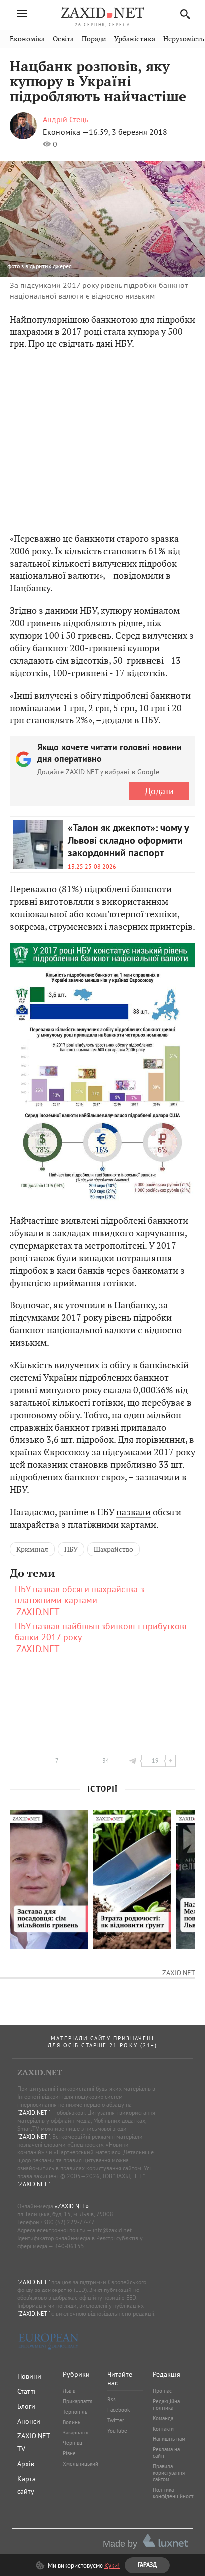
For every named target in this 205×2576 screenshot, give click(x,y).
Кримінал (32, 1549)
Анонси (29, 2421)
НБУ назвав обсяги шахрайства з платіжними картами (80, 1595)
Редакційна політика (166, 2404)
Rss (112, 2399)
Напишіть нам (169, 2439)
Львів (69, 2391)
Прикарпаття (77, 2401)
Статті (27, 2391)
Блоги (26, 2406)
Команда (163, 2418)
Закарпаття (75, 2433)
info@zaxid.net (112, 2230)
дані (104, 344)
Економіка (27, 39)
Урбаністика (135, 39)
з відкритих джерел (47, 266)
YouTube (117, 2431)
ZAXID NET (102, 13)
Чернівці (73, 2443)
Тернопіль (75, 2412)
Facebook (119, 2410)
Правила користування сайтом (169, 2473)
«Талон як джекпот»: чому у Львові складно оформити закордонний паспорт (128, 841)
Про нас (162, 2391)
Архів (26, 2464)
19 (155, 1761)
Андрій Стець (65, 119)
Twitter (116, 2420)
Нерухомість (184, 39)
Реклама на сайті (166, 2453)
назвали (134, 1512)
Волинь (71, 2422)
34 (106, 1761)
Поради (94, 39)
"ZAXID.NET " (34, 2112)
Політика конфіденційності (174, 2493)
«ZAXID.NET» (72, 2206)
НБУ (71, 1549)
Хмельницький (80, 2464)
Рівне (69, 2453)
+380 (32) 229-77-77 (67, 2222)
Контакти (163, 2429)
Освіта (63, 39)
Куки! (112, 2565)
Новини (29, 2376)
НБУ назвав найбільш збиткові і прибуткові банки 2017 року (101, 1632)
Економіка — (66, 132)
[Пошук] (182, 14)
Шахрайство (113, 1549)
